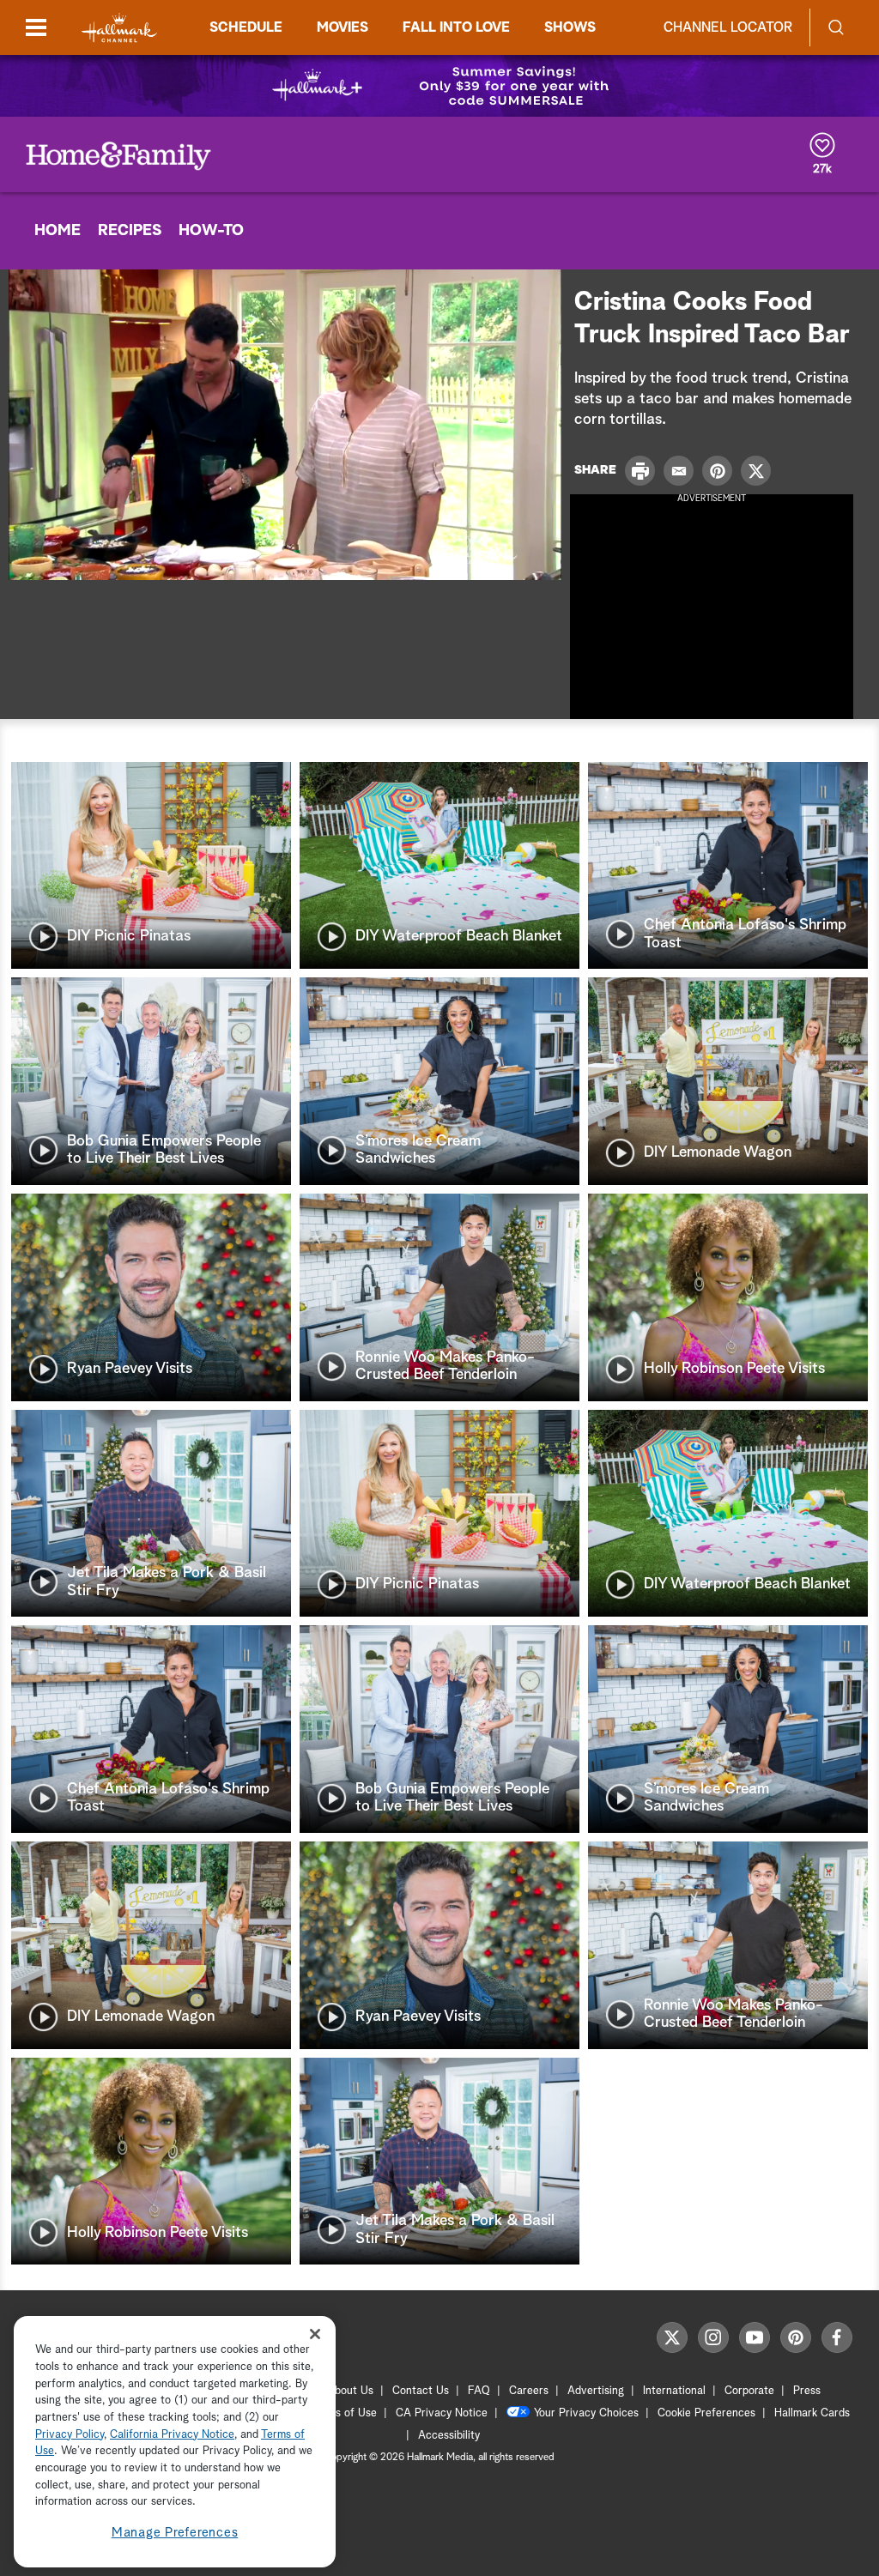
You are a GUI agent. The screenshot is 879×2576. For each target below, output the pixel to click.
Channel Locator (728, 27)
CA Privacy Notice (442, 2413)
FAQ (479, 2391)
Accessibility (449, 2436)
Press (807, 2391)
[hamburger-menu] (36, 27)
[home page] (119, 28)
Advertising (596, 2391)
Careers (529, 2391)
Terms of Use (344, 2413)
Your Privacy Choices (586, 2413)
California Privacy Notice (172, 2435)
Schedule (246, 27)
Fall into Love (456, 27)
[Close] (315, 2334)
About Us (350, 2391)
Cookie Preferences (706, 2413)
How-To (211, 231)
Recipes (130, 231)
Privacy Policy (70, 2435)
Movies (343, 27)
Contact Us (421, 2391)
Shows (570, 27)
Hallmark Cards (812, 2413)
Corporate (749, 2391)
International (674, 2391)
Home (58, 231)
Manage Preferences (175, 2533)
